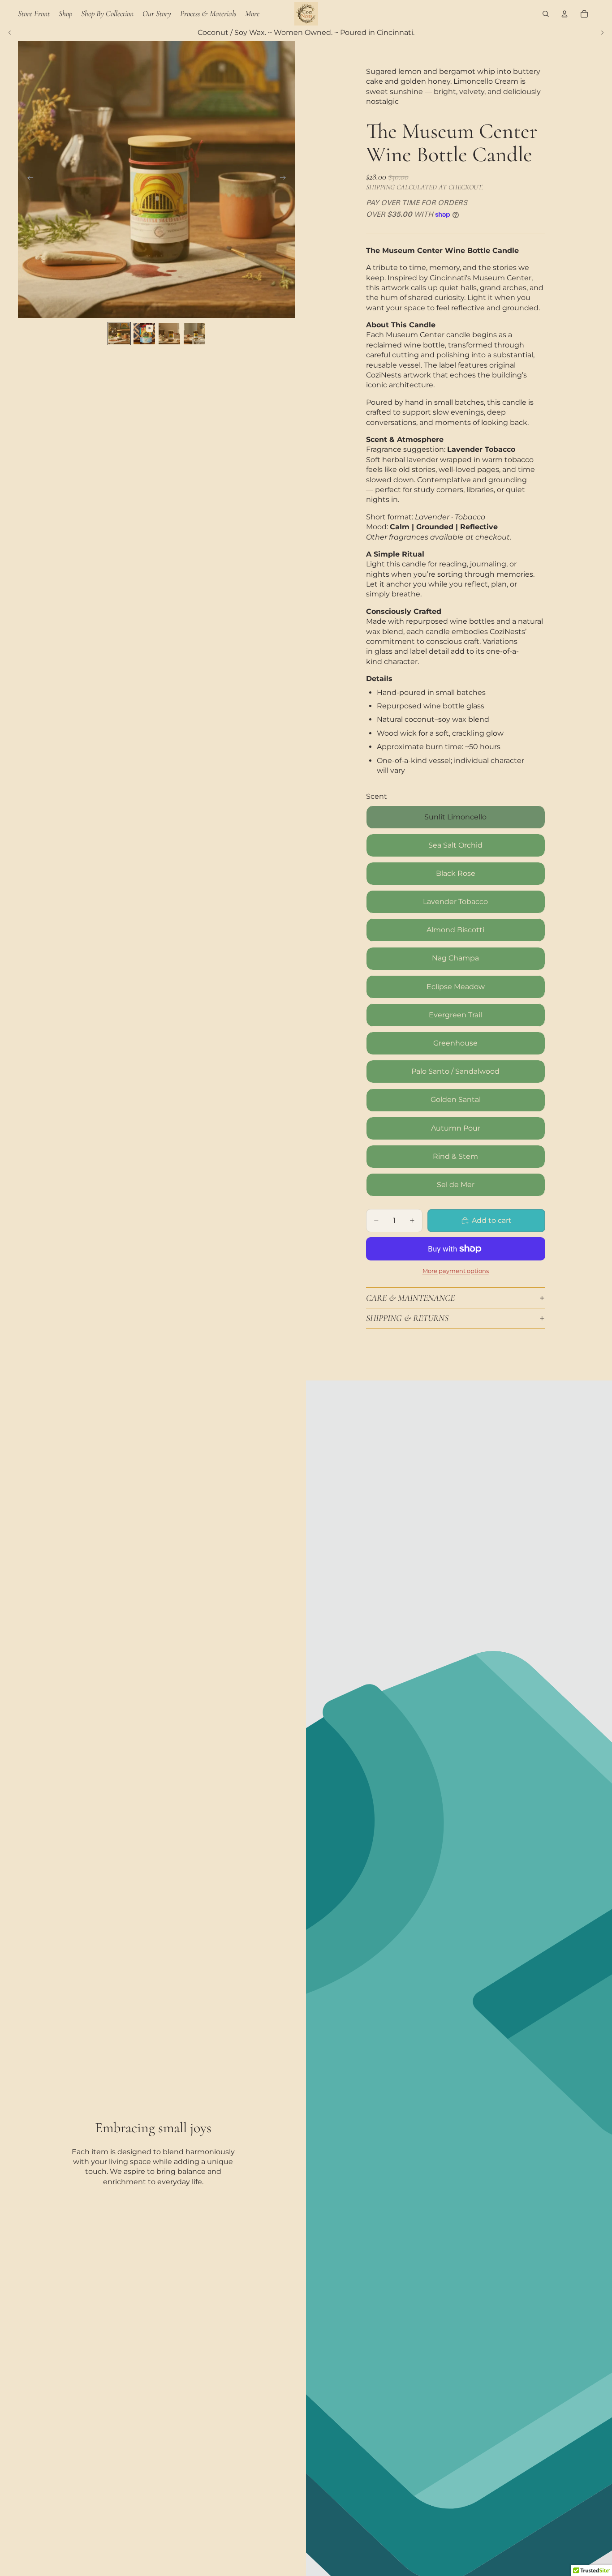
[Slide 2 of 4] (144, 334)
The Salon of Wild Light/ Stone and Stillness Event (306, 33)
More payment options (456, 1271)
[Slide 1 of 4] (119, 334)
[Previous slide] (10, 33)
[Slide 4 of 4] (194, 334)
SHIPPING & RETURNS (407, 1318)
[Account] (565, 14)
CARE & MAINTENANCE (410, 1298)
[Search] (546, 14)
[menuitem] (252, 13)
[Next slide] (602, 33)
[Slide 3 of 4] (169, 334)
